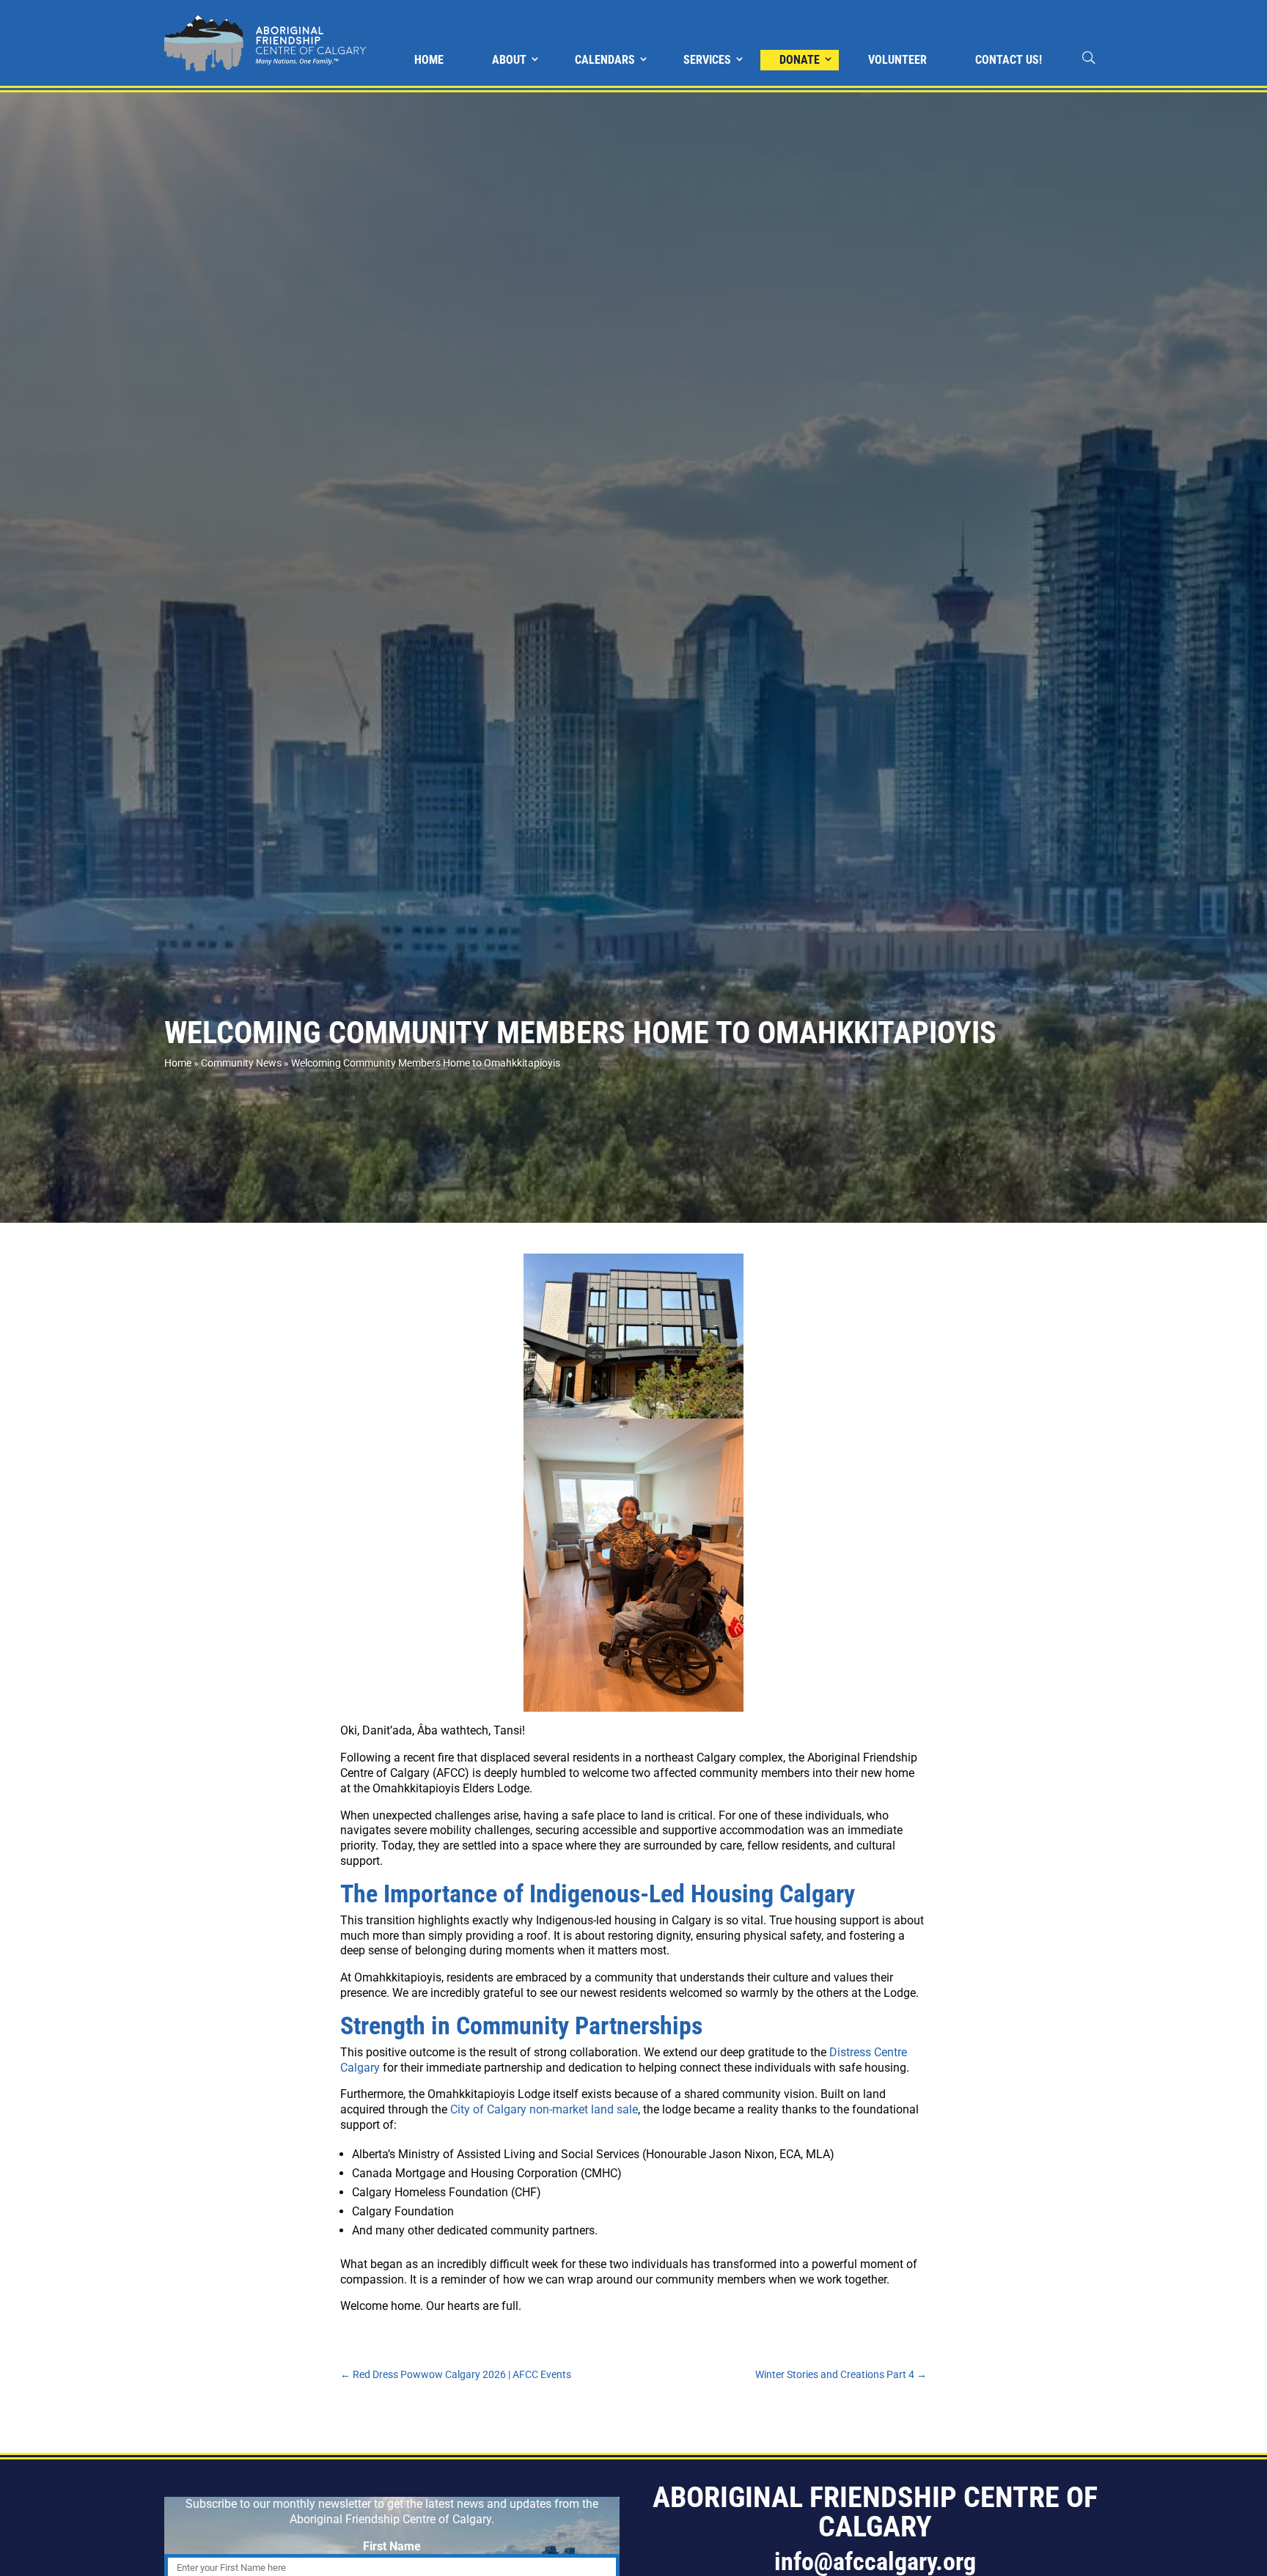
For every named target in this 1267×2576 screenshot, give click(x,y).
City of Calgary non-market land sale (544, 2109)
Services (707, 60)
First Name (392, 2546)
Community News (241, 1063)
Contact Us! (1009, 60)
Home (429, 60)
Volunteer (897, 60)
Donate (800, 60)
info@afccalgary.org (875, 2561)
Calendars (605, 60)
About (509, 60)
